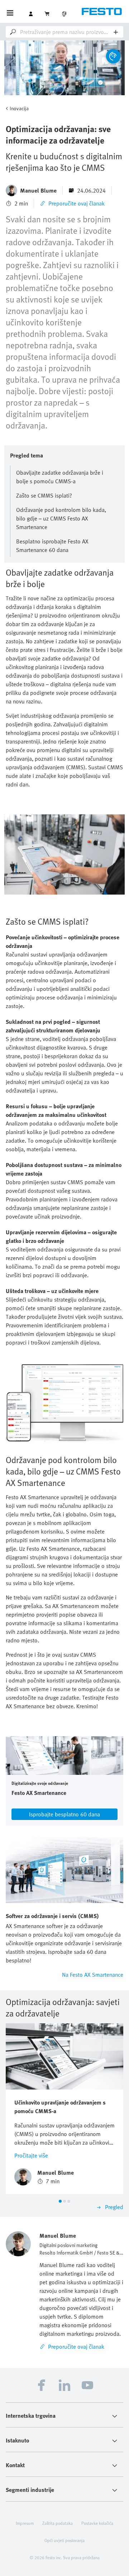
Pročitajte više (31, 2155)
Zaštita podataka (58, 2523)
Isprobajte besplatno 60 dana (64, 1814)
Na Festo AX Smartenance (93, 1975)
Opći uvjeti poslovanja (64, 2540)
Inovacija (19, 108)
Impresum (25, 2523)
